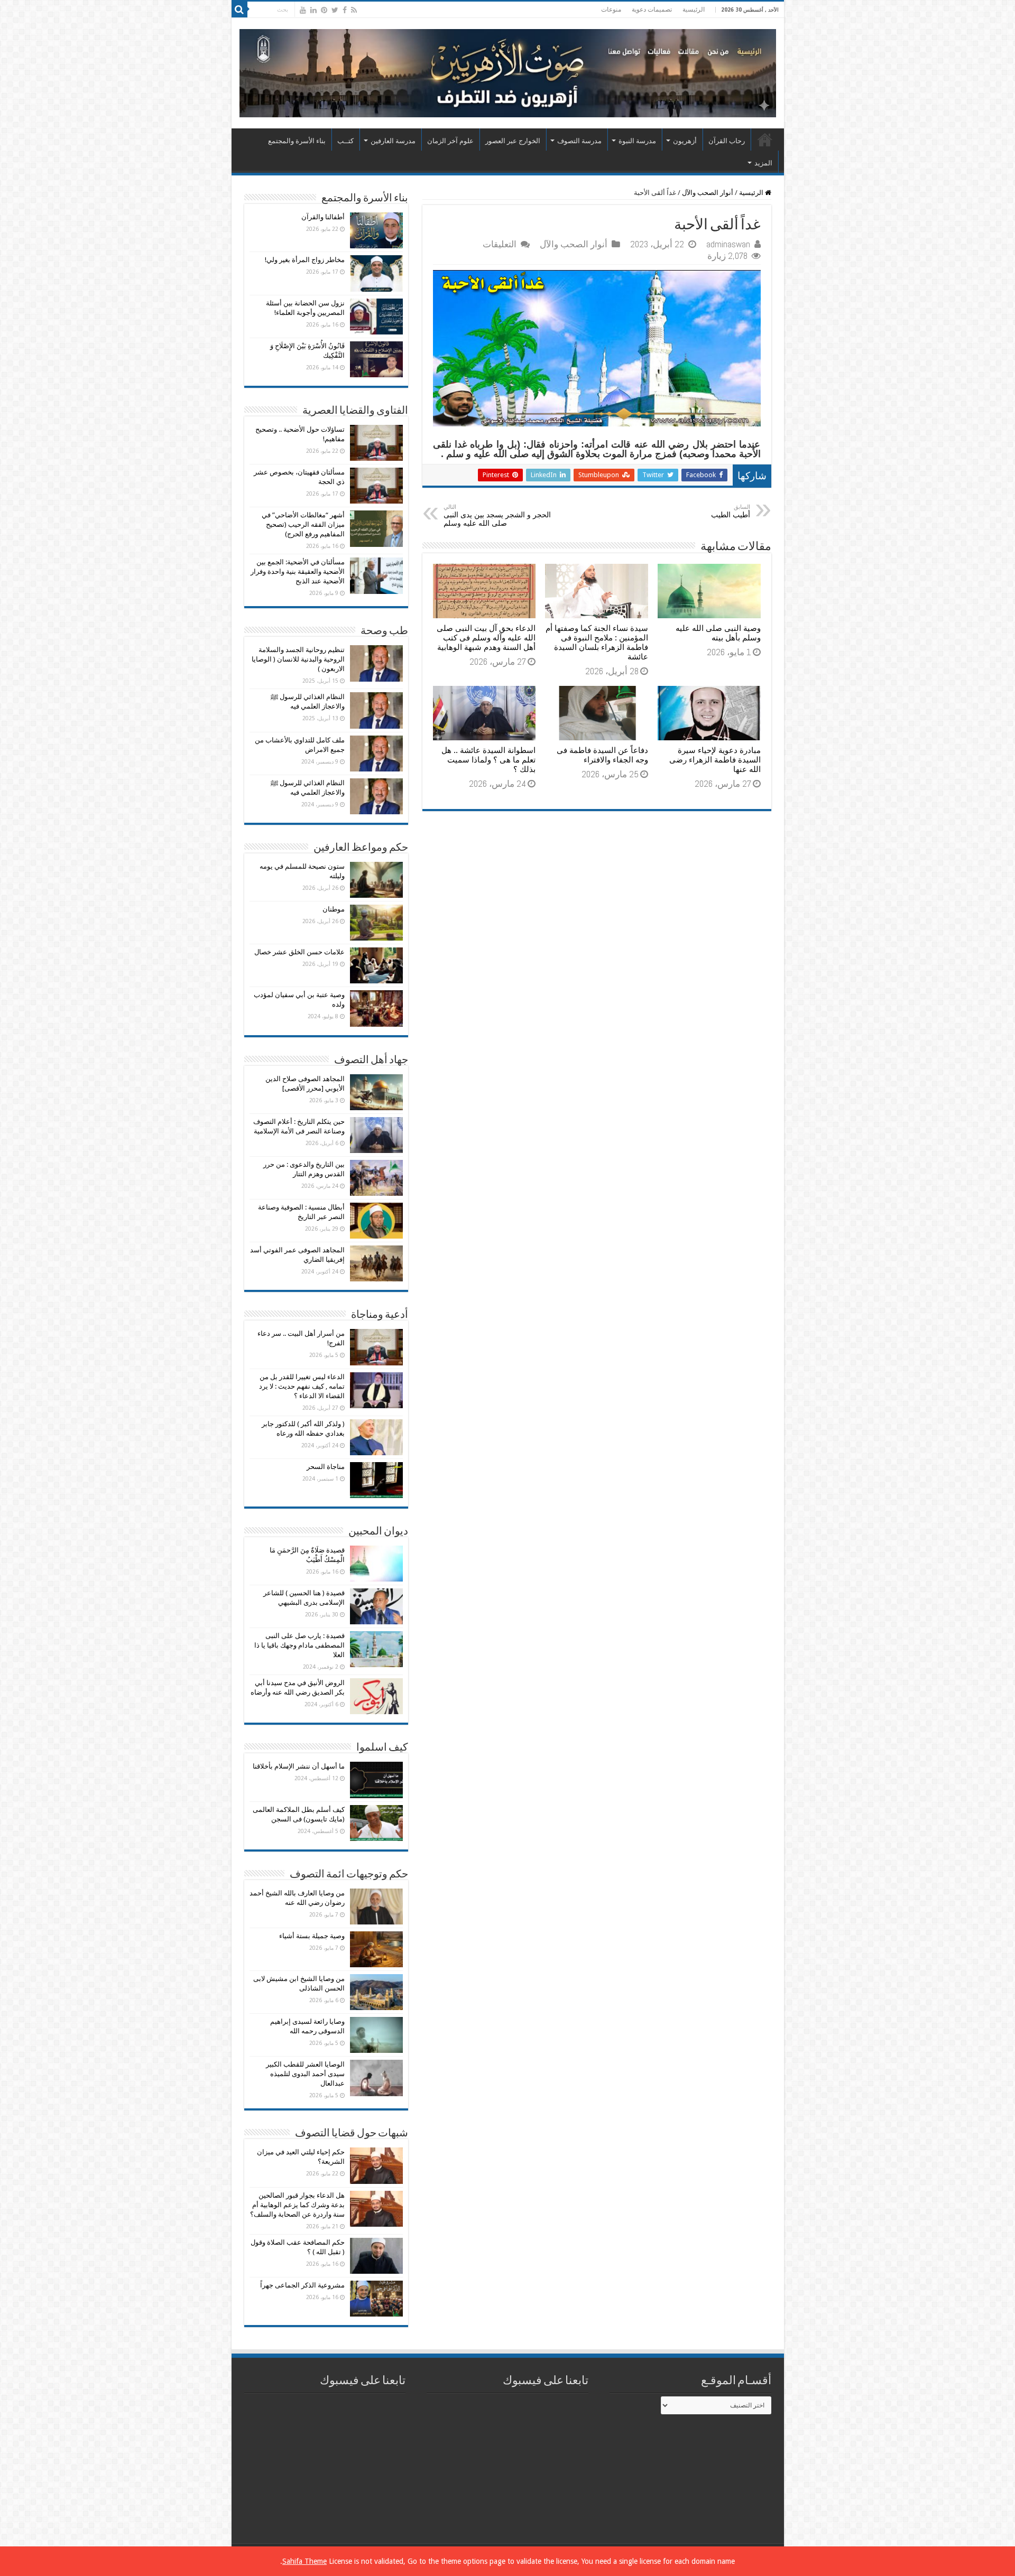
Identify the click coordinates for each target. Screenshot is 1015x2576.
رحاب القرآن (727, 141)
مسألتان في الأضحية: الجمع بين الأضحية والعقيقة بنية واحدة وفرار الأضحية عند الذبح (298, 571)
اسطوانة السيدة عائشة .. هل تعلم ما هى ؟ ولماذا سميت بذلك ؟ (488, 760)
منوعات (611, 10)
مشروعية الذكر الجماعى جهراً (302, 2285)
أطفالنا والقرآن (323, 217)
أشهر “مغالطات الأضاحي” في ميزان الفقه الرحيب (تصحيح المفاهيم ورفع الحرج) (303, 524)
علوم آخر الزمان (450, 141)
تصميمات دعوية (652, 10)
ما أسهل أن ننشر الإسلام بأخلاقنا (299, 1766)
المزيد (763, 163)
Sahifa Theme (304, 2561)
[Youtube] (303, 10)
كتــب (345, 141)
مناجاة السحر (326, 1467)
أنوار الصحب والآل (708, 193)
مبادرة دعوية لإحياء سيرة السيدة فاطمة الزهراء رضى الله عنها (715, 760)
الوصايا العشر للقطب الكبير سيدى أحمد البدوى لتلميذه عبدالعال (305, 2074)
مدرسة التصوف (579, 141)
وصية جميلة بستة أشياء (312, 1936)
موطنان (334, 909)
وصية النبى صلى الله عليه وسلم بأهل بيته (718, 633)
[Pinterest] (324, 10)
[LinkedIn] (313, 10)
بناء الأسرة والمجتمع (297, 141)
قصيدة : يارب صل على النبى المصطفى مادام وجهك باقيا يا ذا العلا (299, 1645)
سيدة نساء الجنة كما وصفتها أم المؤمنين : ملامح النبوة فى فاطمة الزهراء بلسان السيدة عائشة (597, 643)
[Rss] (354, 10)
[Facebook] (345, 10)
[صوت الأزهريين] (508, 71)
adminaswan (728, 244)
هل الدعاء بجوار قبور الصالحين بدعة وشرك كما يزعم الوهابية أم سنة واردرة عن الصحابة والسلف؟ (297, 2205)
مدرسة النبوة (637, 141)
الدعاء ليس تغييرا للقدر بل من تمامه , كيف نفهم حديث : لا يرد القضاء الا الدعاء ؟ (302, 1386)
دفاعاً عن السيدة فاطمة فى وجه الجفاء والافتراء (602, 755)
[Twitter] (335, 10)
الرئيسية (694, 10)
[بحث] (239, 10)
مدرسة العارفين (393, 141)
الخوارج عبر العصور (513, 141)
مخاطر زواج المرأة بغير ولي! (305, 260)
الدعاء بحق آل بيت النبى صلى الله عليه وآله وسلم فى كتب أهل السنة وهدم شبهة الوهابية (486, 638)
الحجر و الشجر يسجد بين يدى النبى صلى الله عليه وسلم (497, 515)
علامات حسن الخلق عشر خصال (299, 952)
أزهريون (685, 141)
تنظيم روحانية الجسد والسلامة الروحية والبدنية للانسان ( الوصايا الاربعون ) (298, 659)
